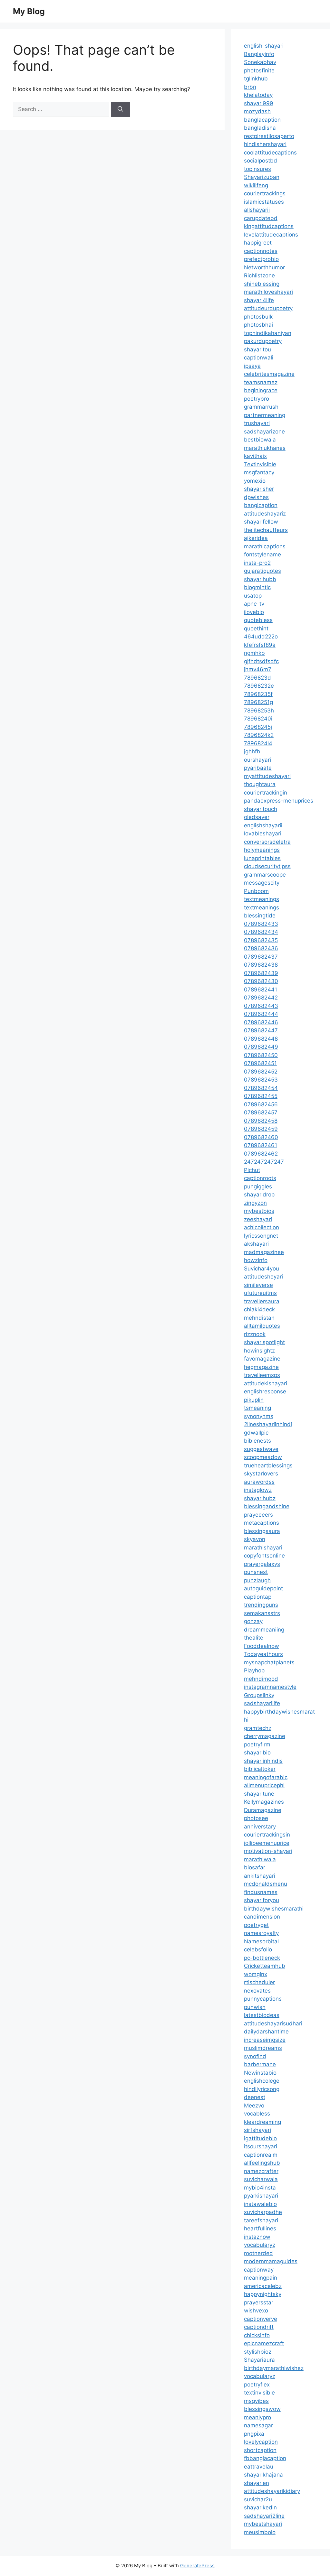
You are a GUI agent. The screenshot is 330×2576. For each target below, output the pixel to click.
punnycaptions (263, 1999)
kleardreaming (262, 2122)
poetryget (256, 1925)
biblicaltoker (260, 1769)
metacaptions (262, 1523)
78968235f (258, 694)
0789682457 (261, 1112)
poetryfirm (257, 1744)
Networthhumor (264, 267)
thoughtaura (260, 784)
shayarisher (259, 489)
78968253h (259, 711)
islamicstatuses (264, 202)
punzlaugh (257, 1580)
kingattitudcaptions (269, 226)
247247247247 (264, 1162)
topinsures (257, 169)
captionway (259, 2270)
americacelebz (263, 2286)
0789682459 (261, 1129)
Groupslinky (259, 1695)
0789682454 (261, 1088)
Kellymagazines (264, 1802)
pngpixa (254, 2434)
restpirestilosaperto (269, 136)
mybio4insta (260, 2188)
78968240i (258, 719)
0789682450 (261, 1055)
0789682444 (261, 1014)
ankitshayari (260, 1876)
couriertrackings (265, 193)
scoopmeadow (263, 1457)
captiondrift (259, 2327)
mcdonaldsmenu (266, 1884)
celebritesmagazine (269, 374)
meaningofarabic (266, 1777)
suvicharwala (261, 2179)
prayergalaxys (262, 1564)
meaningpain (261, 2278)
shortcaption (260, 2450)
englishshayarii (263, 825)
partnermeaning (265, 415)
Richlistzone (259, 275)
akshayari (256, 1244)
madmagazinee (264, 1252)
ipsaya (252, 366)
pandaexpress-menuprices (279, 801)
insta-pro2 (257, 563)
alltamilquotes (262, 1326)
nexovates (257, 1991)
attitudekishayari (266, 1383)
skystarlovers (261, 1474)
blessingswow (262, 2409)
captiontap (258, 1597)
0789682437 (261, 957)
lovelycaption (261, 2442)
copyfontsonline (264, 1556)
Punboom (256, 891)
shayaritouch (261, 809)
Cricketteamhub (265, 1966)
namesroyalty (261, 1933)
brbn (250, 87)
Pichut (252, 1170)
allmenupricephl (264, 1785)
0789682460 (261, 1137)
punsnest (256, 1572)
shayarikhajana (263, 2475)
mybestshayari (263, 2524)
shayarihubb (260, 579)
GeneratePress (197, 2566)
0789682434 (261, 932)
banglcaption (261, 505)
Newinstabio (260, 2073)
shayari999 (259, 103)
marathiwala (260, 1859)
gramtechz (258, 1728)
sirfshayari (257, 2130)
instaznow (257, 2237)
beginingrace (261, 390)
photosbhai (258, 325)
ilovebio (254, 612)
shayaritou (257, 349)
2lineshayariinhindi (268, 1424)
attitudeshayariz (265, 514)
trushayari (257, 423)
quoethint (256, 628)
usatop (253, 596)
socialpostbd (261, 161)
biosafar (255, 1867)
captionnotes (261, 251)
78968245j (258, 727)
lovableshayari (263, 833)
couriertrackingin (266, 793)
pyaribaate (258, 768)
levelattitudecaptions (271, 235)
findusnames (261, 1892)
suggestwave (261, 1449)
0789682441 (261, 990)
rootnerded (258, 2253)
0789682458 (261, 1121)
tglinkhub (256, 79)
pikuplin (254, 1400)
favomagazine (262, 1359)
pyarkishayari (261, 2196)
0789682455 (261, 1096)
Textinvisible (260, 464)
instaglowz (258, 1490)
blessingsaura (262, 1531)
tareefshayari (261, 2220)
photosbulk (258, 317)
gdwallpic (256, 1433)
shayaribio (257, 1753)
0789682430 (261, 981)
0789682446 (261, 1022)
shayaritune (259, 1794)
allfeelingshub (262, 2163)
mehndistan (259, 1318)
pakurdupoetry (263, 341)
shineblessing (262, 284)
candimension (262, 1917)
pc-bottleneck (262, 1958)
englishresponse (265, 1391)
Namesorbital (261, 1941)
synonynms (259, 1416)
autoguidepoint (263, 1588)
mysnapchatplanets (269, 1662)
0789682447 (261, 1030)
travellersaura (262, 1301)
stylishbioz (258, 2352)
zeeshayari (258, 1219)
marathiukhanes (265, 448)
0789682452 (261, 1072)
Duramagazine (263, 1810)
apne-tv (254, 604)
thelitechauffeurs (266, 530)
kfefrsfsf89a (260, 645)
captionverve (261, 2319)
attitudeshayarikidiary (272, 2491)
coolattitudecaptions (270, 153)
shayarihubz (260, 1498)
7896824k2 (259, 735)
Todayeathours (263, 1654)
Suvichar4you (262, 1269)
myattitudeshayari (267, 776)
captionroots (260, 1178)
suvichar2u (258, 2499)
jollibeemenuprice (267, 1843)
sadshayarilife (262, 1703)
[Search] (120, 109)
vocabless (257, 2114)
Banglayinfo (259, 54)
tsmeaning (257, 1408)
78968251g (258, 702)
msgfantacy (259, 472)
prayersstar (259, 2302)
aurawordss (259, 1482)
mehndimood (261, 1679)
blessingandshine (267, 1506)
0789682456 (261, 1104)
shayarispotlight (264, 1342)
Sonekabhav (260, 62)
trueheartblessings (268, 1465)
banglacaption (262, 120)
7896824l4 (258, 743)
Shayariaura (259, 2360)
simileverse (258, 1285)
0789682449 (261, 1047)
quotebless (258, 620)
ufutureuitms (260, 1293)
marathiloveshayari (268, 292)
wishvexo (256, 2311)
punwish (255, 2007)
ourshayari (257, 760)
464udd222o (261, 637)
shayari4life (259, 300)
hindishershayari (265, 144)
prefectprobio (261, 259)
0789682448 (261, 1039)
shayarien (257, 2483)
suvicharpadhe (263, 2212)
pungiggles (258, 1186)
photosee (256, 1818)
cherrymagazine (265, 1736)
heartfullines (260, 2228)
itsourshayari (261, 2146)
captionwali (259, 358)
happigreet (258, 243)
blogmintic (257, 587)
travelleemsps (262, 1375)
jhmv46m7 (258, 669)
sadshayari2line (264, 2516)
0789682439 (261, 973)
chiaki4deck (259, 1309)
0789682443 (261, 1006)
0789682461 (261, 1145)
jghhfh (252, 751)
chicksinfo (257, 2335)
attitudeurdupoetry (268, 308)
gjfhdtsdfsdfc (261, 661)
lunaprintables (262, 858)
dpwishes (256, 497)
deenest (255, 2097)
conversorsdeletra (267, 842)
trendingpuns (261, 1605)
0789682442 (261, 998)
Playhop (254, 1670)
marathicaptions (265, 546)
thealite (254, 1638)
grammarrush (261, 407)
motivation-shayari (268, 1851)
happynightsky (263, 2294)
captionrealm (261, 2155)
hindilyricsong (262, 2089)
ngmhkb (254, 653)
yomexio (255, 481)
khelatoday (258, 95)
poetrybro (257, 399)
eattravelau (259, 2467)
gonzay (253, 1621)
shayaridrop (259, 1195)
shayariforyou (262, 1900)
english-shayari (264, 46)
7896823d (257, 678)
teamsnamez (261, 382)
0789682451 (260, 1063)
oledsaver (257, 817)
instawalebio (260, 2204)
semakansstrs (262, 1613)
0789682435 (261, 940)
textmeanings (262, 899)
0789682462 (261, 1154)
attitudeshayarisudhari (273, 2023)
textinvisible (259, 2393)
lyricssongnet (261, 1236)
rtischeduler (259, 1982)
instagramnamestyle (270, 1687)
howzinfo (256, 1260)
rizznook (255, 1334)
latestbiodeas (262, 2015)
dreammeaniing (264, 1630)
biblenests (257, 1441)
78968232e (259, 686)
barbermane (260, 2064)
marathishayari (263, 1548)
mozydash (257, 111)
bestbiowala (260, 440)
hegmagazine (261, 1367)
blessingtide (260, 916)
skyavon (255, 1539)
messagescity (262, 883)
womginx (256, 1974)
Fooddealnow (262, 1646)
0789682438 (261, 965)
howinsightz (259, 1351)
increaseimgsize (265, 2040)
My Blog (29, 11)
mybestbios (259, 1211)
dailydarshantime (266, 2032)
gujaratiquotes (262, 571)
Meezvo (254, 2106)
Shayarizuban (262, 177)
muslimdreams (263, 2048)
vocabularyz (260, 2245)
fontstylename (262, 554)
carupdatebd (261, 218)
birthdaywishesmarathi (274, 1909)
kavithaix (255, 456)
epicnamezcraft (264, 2343)
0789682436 (261, 948)
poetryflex (257, 2385)
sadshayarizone (264, 432)
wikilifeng (256, 185)
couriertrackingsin (267, 1835)
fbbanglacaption (265, 2458)
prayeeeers (258, 1515)
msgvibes (256, 2401)
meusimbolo (260, 2532)
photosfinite (259, 70)
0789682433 (261, 924)
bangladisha (260, 128)
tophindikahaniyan (268, 333)
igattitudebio (260, 2138)
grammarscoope (265, 875)
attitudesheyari (263, 1277)
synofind (255, 2056)
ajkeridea (256, 538)
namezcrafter (261, 2171)
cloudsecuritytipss (267, 866)
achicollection (262, 1227)
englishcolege (262, 2081)
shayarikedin (260, 2507)
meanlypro (257, 2417)
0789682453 (261, 1080)
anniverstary (260, 1827)
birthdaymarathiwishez (274, 2368)
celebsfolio (258, 1949)
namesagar (258, 2425)
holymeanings (262, 850)
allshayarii (257, 210)
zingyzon (255, 1203)
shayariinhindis (263, 1761)
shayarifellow (261, 522)
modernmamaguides (271, 2261)
